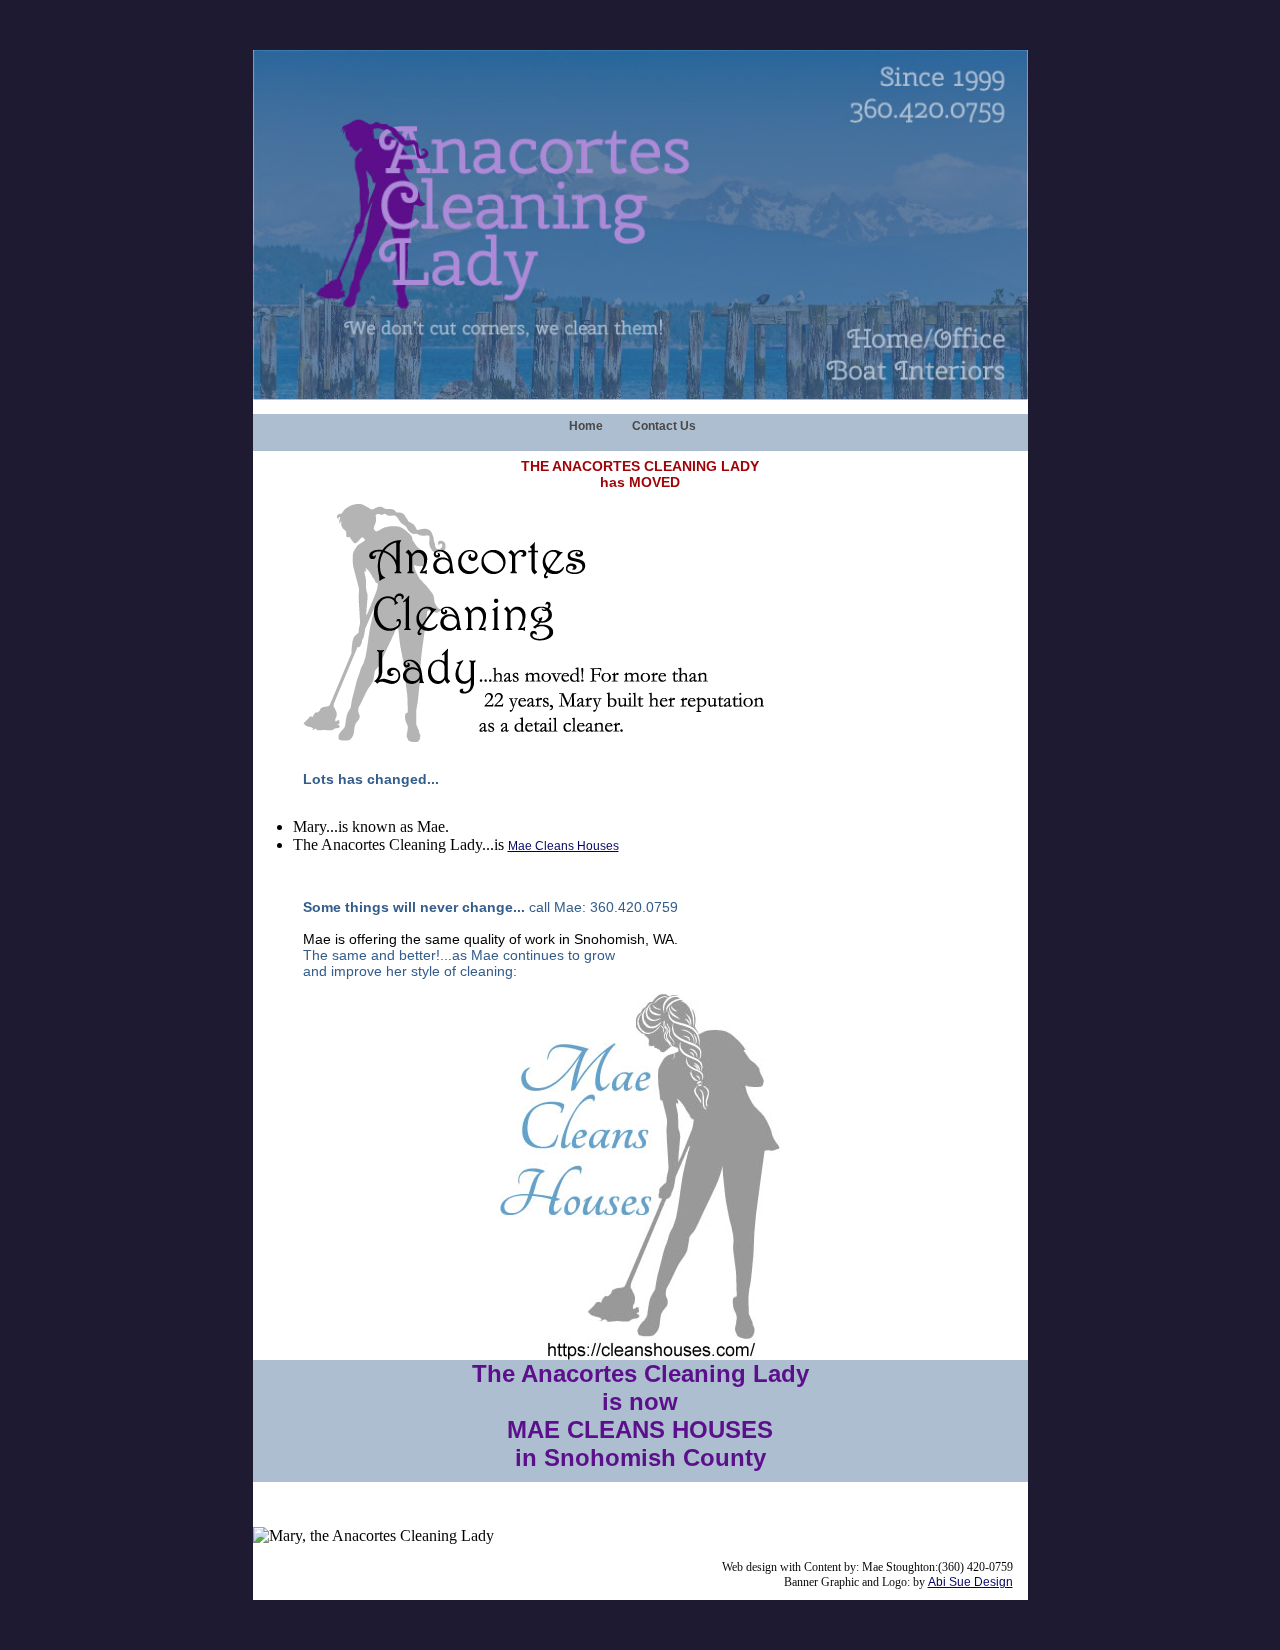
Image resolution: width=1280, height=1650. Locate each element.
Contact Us (664, 426)
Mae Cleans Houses (563, 846)
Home (586, 426)
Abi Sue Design (970, 1582)
